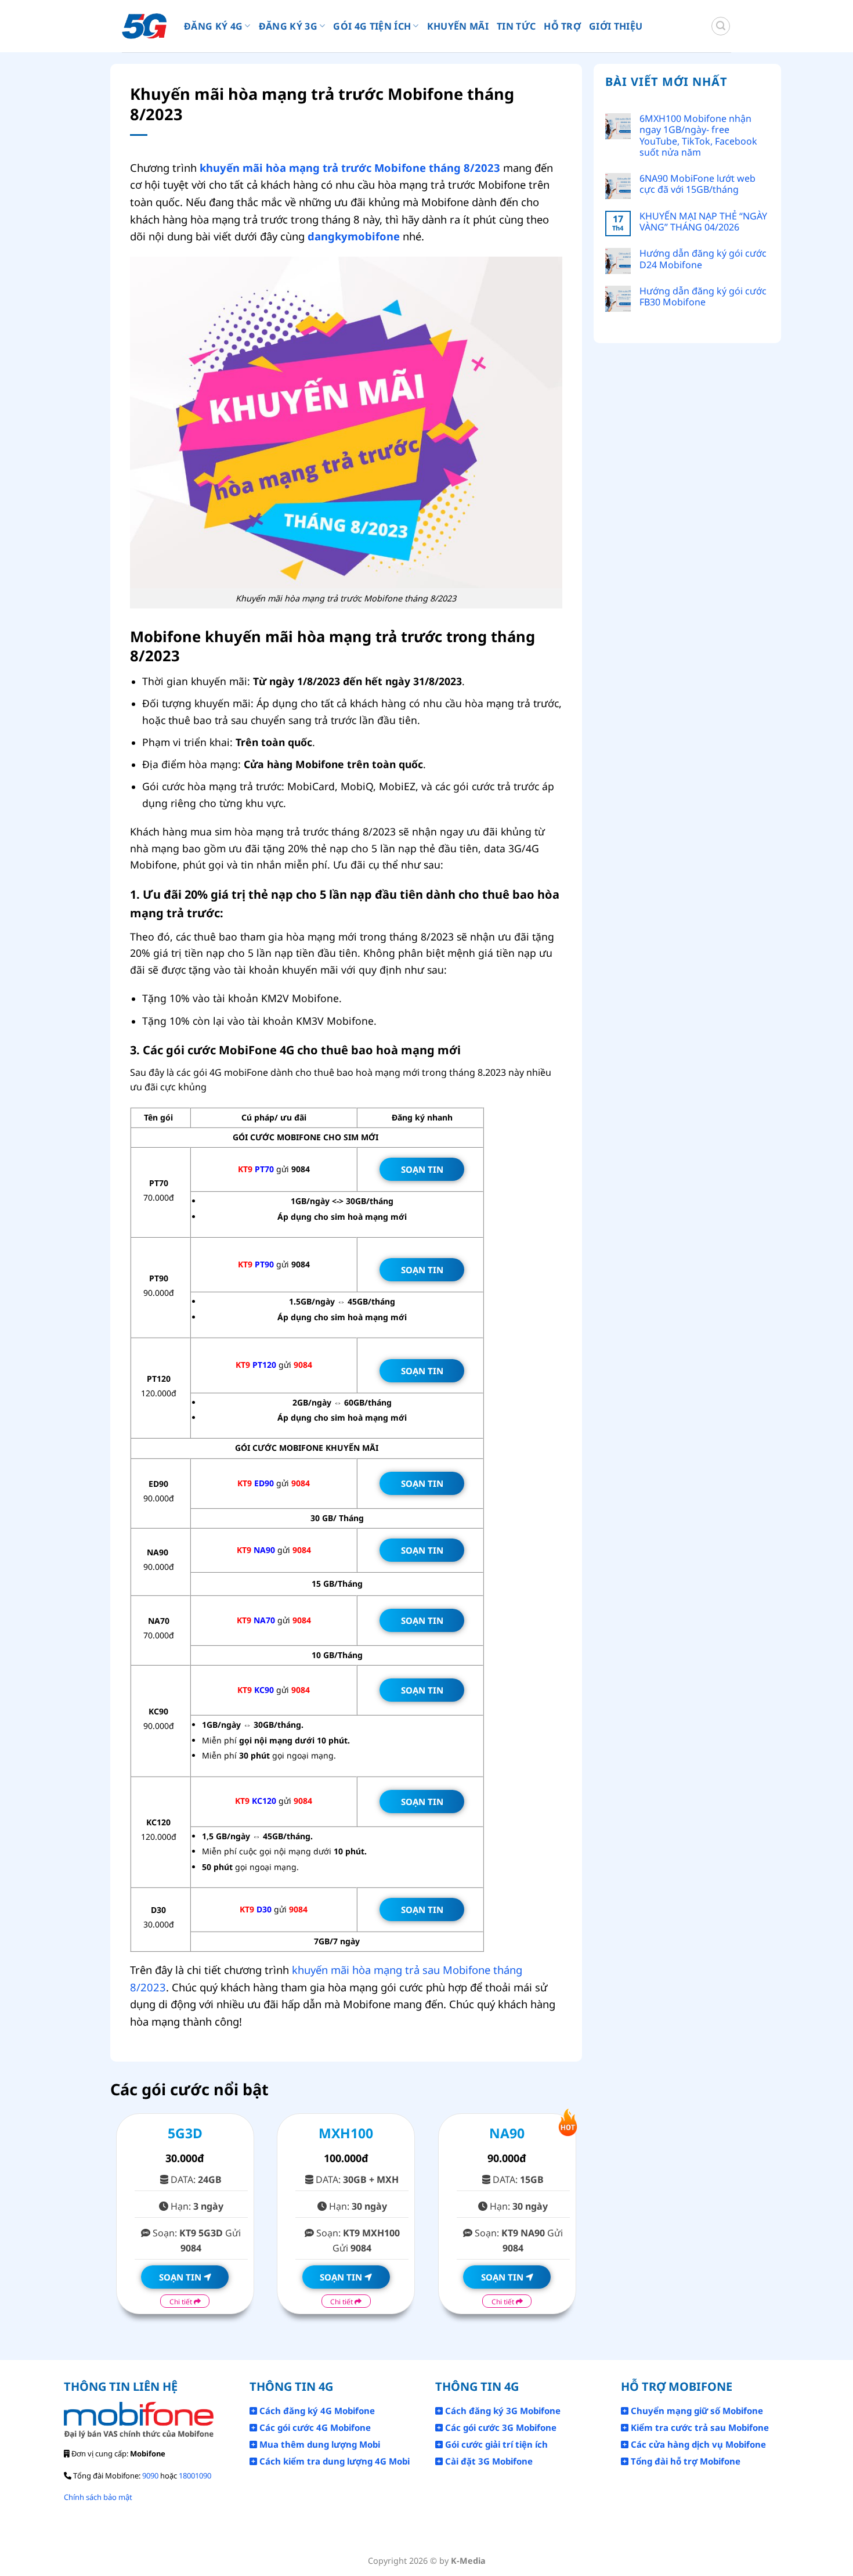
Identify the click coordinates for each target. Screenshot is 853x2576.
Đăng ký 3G (288, 26)
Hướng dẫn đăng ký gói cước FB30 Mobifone (703, 297)
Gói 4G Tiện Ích (372, 26)
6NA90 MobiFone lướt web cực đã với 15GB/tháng (697, 184)
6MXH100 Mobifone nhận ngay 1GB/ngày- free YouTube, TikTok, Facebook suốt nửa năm (698, 136)
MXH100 (346, 2133)
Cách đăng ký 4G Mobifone (316, 2411)
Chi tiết (182, 2302)
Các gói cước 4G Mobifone (314, 2427)
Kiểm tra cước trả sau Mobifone (699, 2427)
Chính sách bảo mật (98, 2497)
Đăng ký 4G (213, 26)
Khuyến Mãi (458, 26)
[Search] (721, 26)
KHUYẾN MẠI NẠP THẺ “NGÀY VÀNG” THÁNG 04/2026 (703, 222)
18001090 (195, 2476)
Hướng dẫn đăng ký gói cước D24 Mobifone (703, 259)
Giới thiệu (616, 26)
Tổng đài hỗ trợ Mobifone (684, 2461)
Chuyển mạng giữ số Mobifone (696, 2411)
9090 (150, 2476)
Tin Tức (516, 26)
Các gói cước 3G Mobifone (500, 2427)
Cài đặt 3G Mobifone (488, 2461)
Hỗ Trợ (562, 26)
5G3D (185, 2133)
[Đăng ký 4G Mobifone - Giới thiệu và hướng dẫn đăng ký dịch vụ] (144, 26)
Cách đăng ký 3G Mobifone (502, 2411)
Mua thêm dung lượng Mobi (319, 2444)
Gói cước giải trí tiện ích (495, 2444)
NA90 (507, 2133)
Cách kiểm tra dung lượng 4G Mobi (333, 2461)
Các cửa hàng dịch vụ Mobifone (697, 2444)
